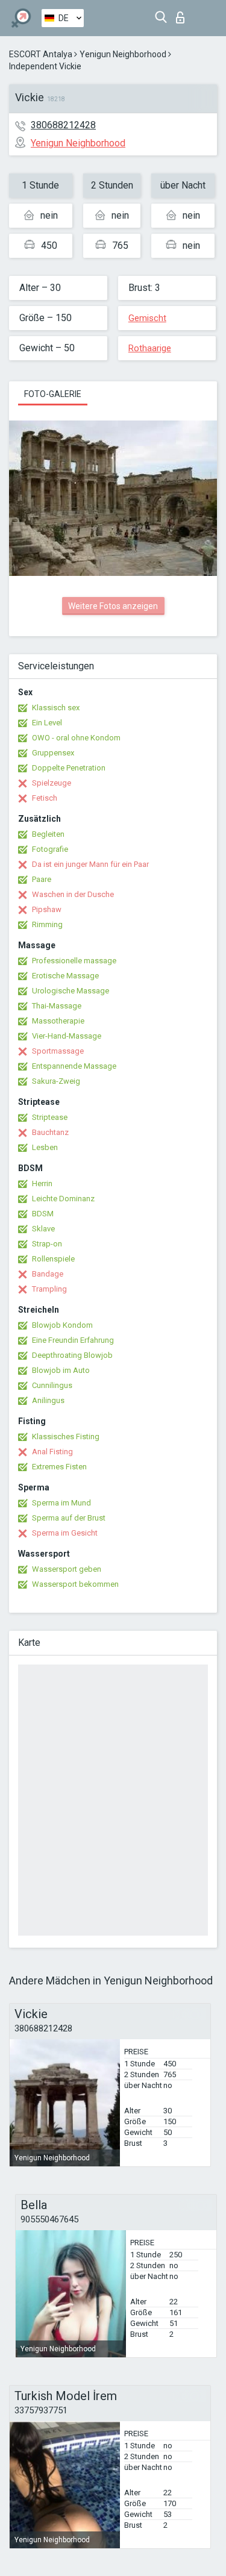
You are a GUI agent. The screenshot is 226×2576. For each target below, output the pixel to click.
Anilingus (48, 1400)
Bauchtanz (50, 1132)
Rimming (47, 924)
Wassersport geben (67, 1569)
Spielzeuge (52, 783)
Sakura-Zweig (56, 1081)
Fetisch (45, 798)
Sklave (43, 1229)
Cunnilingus (52, 1385)
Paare (42, 879)
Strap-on (47, 1244)
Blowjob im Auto (61, 1370)
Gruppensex (53, 753)
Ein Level (47, 723)
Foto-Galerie (53, 394)
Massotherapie (58, 1021)
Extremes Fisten (59, 1467)
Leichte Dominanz (63, 1199)
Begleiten (48, 834)
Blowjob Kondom (62, 1325)
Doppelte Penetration (69, 768)
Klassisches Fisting (66, 1436)
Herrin (42, 1183)
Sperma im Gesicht (65, 1533)
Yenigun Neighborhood (123, 54)
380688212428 (63, 125)
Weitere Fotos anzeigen (113, 606)
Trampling (49, 1289)
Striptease (50, 1117)
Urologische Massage (71, 991)
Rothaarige (150, 348)
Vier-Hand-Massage (67, 1036)
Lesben (45, 1147)
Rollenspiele (53, 1259)
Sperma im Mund (61, 1503)
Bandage (48, 1274)
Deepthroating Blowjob (72, 1355)
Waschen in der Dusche (73, 894)
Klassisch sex (56, 708)
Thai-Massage (57, 1006)
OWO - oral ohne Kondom (76, 738)
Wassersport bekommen (75, 1584)
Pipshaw (47, 909)
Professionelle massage (74, 961)
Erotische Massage (65, 976)
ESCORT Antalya (41, 54)
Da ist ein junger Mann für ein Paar (90, 864)
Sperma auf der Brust (69, 1518)
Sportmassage (58, 1051)
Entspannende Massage (74, 1066)
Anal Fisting (52, 1452)
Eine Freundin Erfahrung (73, 1340)
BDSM (43, 1214)
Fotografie (50, 849)
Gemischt (147, 318)
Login (183, 14)
